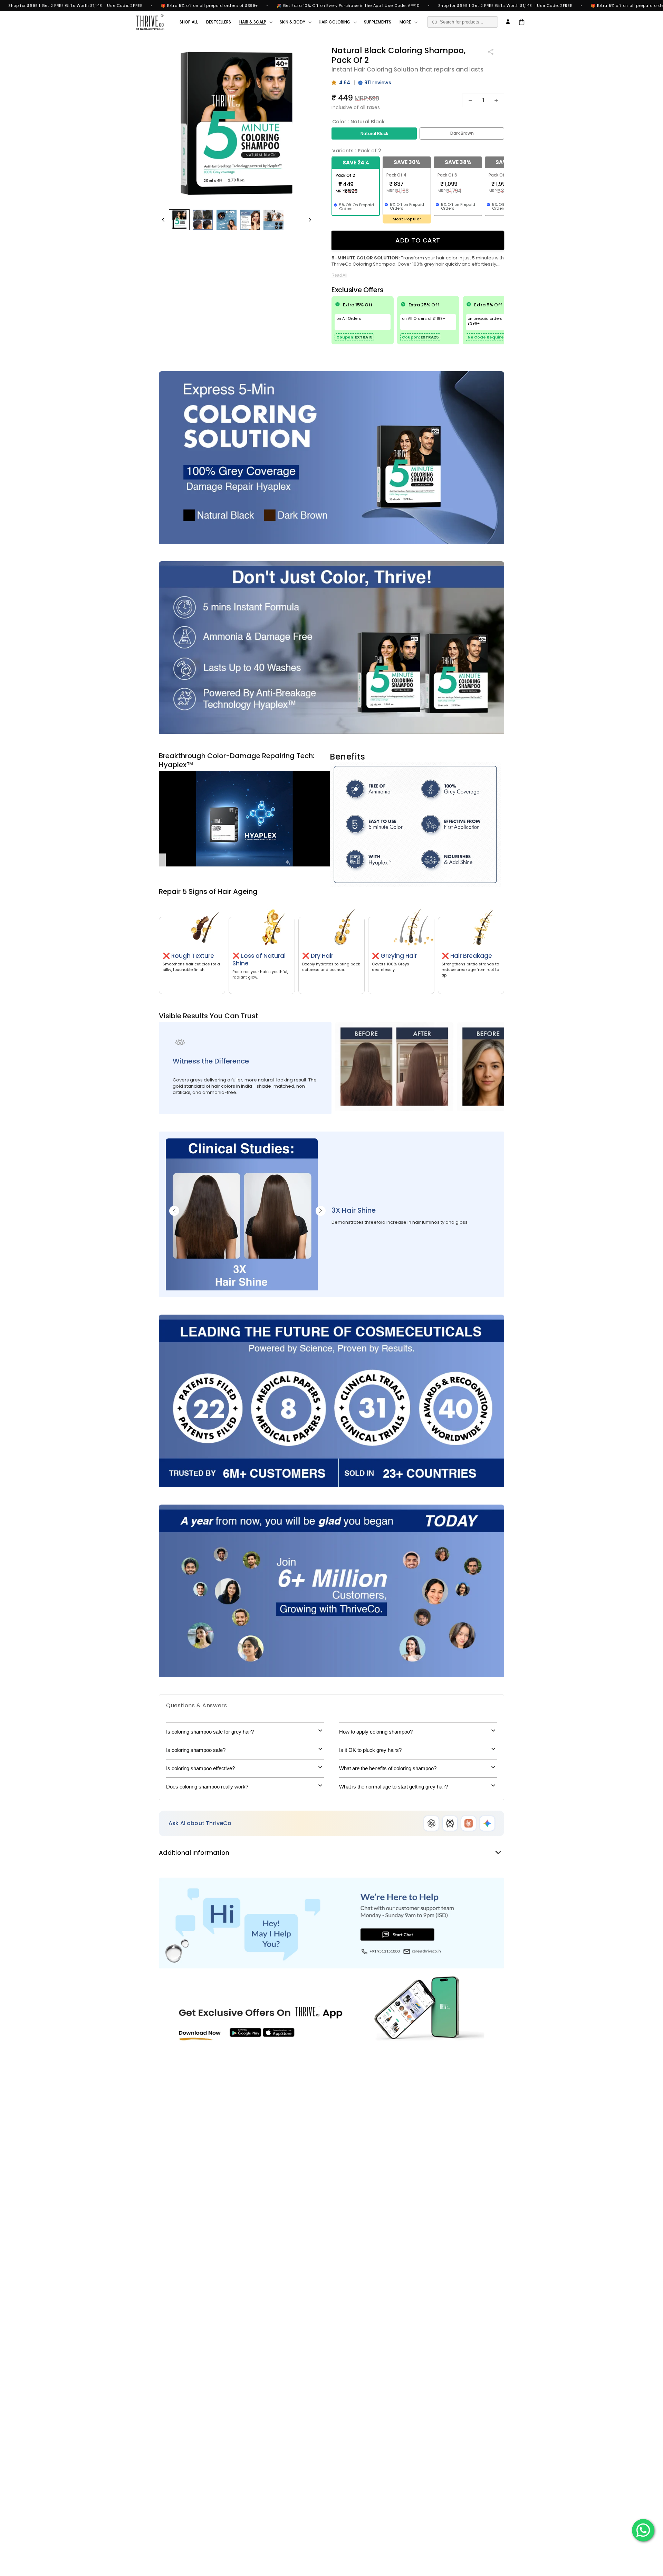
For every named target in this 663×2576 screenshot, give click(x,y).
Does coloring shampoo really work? (207, 1787)
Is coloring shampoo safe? (196, 1750)
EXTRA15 (364, 337)
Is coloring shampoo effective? (200, 1768)
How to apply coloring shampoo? (376, 1732)
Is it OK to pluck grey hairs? (370, 1750)
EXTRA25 (430, 337)
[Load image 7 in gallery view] (250, 220)
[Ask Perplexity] (450, 1823)
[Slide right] (310, 220)
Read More (346, 276)
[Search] (435, 22)
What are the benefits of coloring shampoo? (388, 1768)
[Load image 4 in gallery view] (203, 220)
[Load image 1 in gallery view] (179, 220)
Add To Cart (418, 240)
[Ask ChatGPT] (431, 1823)
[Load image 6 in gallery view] (227, 220)
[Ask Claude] (469, 1823)
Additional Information (194, 1853)
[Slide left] (163, 220)
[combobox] (463, 22)
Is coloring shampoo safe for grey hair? (210, 1732)
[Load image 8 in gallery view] (273, 220)
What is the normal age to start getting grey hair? (393, 1787)
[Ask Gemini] (487, 1823)
